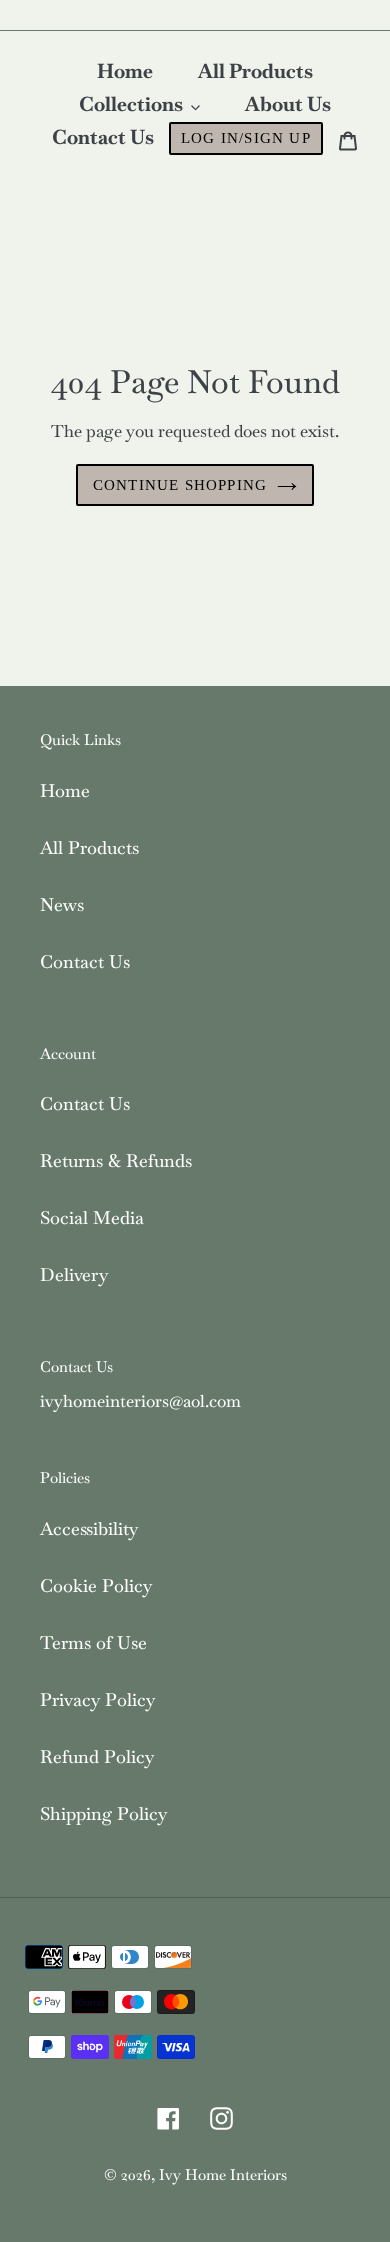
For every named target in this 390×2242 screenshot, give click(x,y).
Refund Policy (97, 1756)
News (62, 904)
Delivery (74, 1274)
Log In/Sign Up (246, 138)
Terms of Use (93, 1642)
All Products (89, 847)
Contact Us (85, 961)
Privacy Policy (97, 1699)
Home (65, 790)
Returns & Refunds (116, 1160)
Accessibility (89, 1528)
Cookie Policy (96, 1585)
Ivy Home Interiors (223, 2174)
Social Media (92, 1217)
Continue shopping (180, 485)
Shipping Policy (103, 1813)
